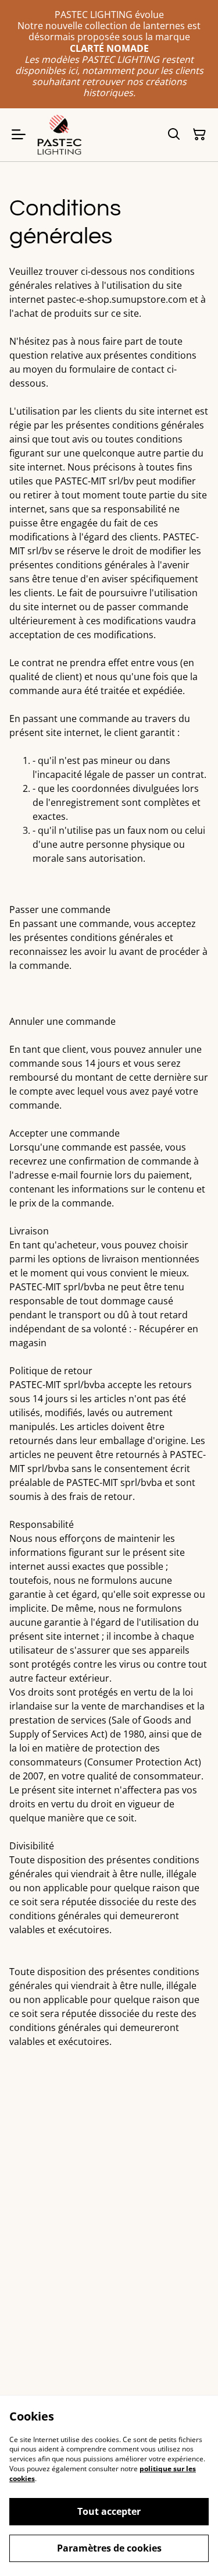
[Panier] (199, 135)
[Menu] (19, 135)
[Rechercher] (174, 135)
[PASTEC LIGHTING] (59, 135)
